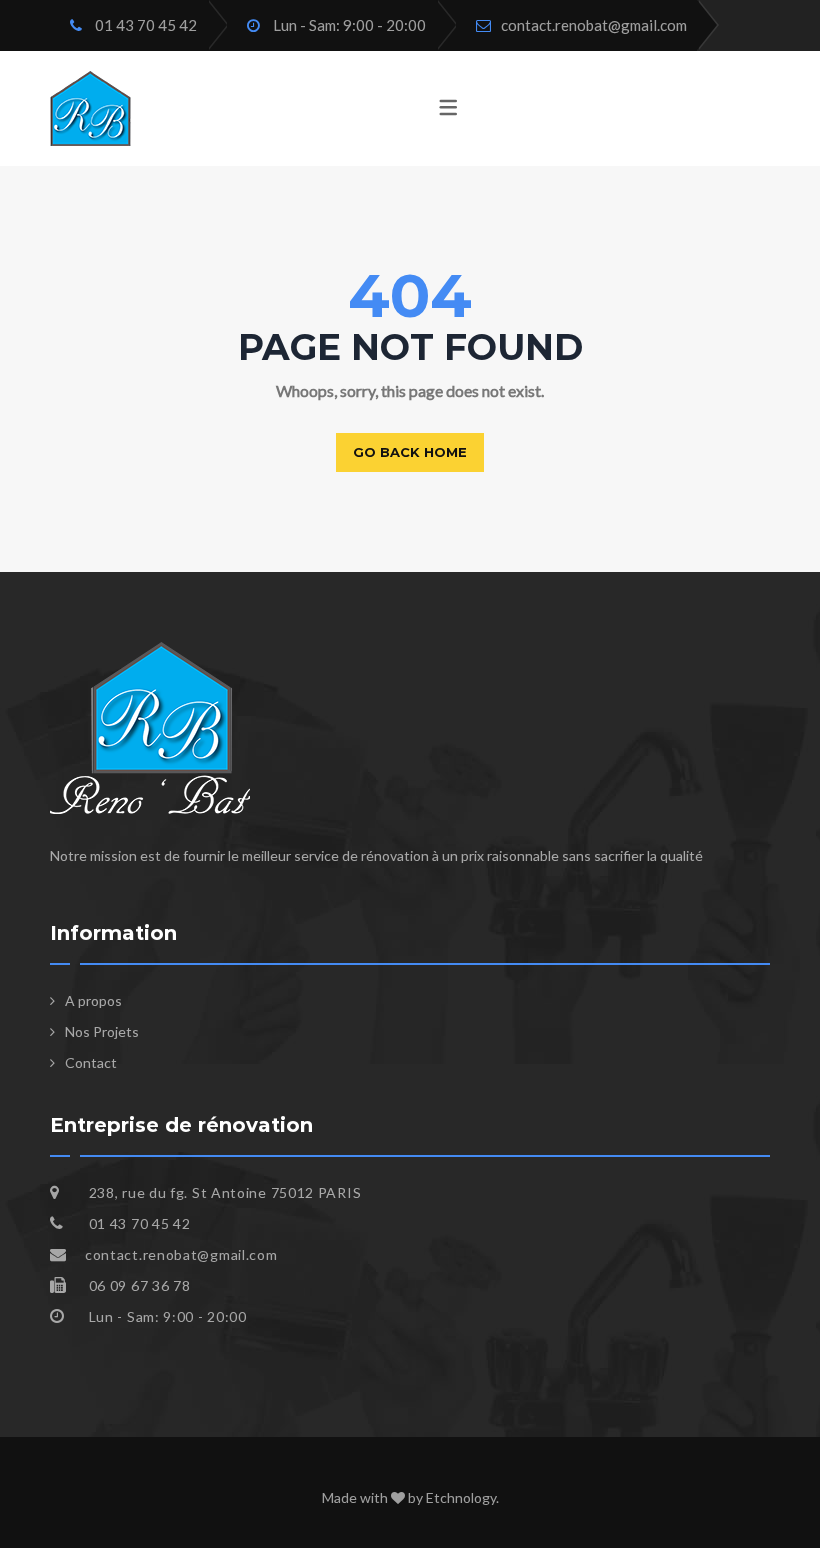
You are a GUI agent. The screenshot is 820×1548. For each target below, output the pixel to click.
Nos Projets (102, 1031)
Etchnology (461, 1497)
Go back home (410, 452)
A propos (93, 1000)
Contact (91, 1062)
